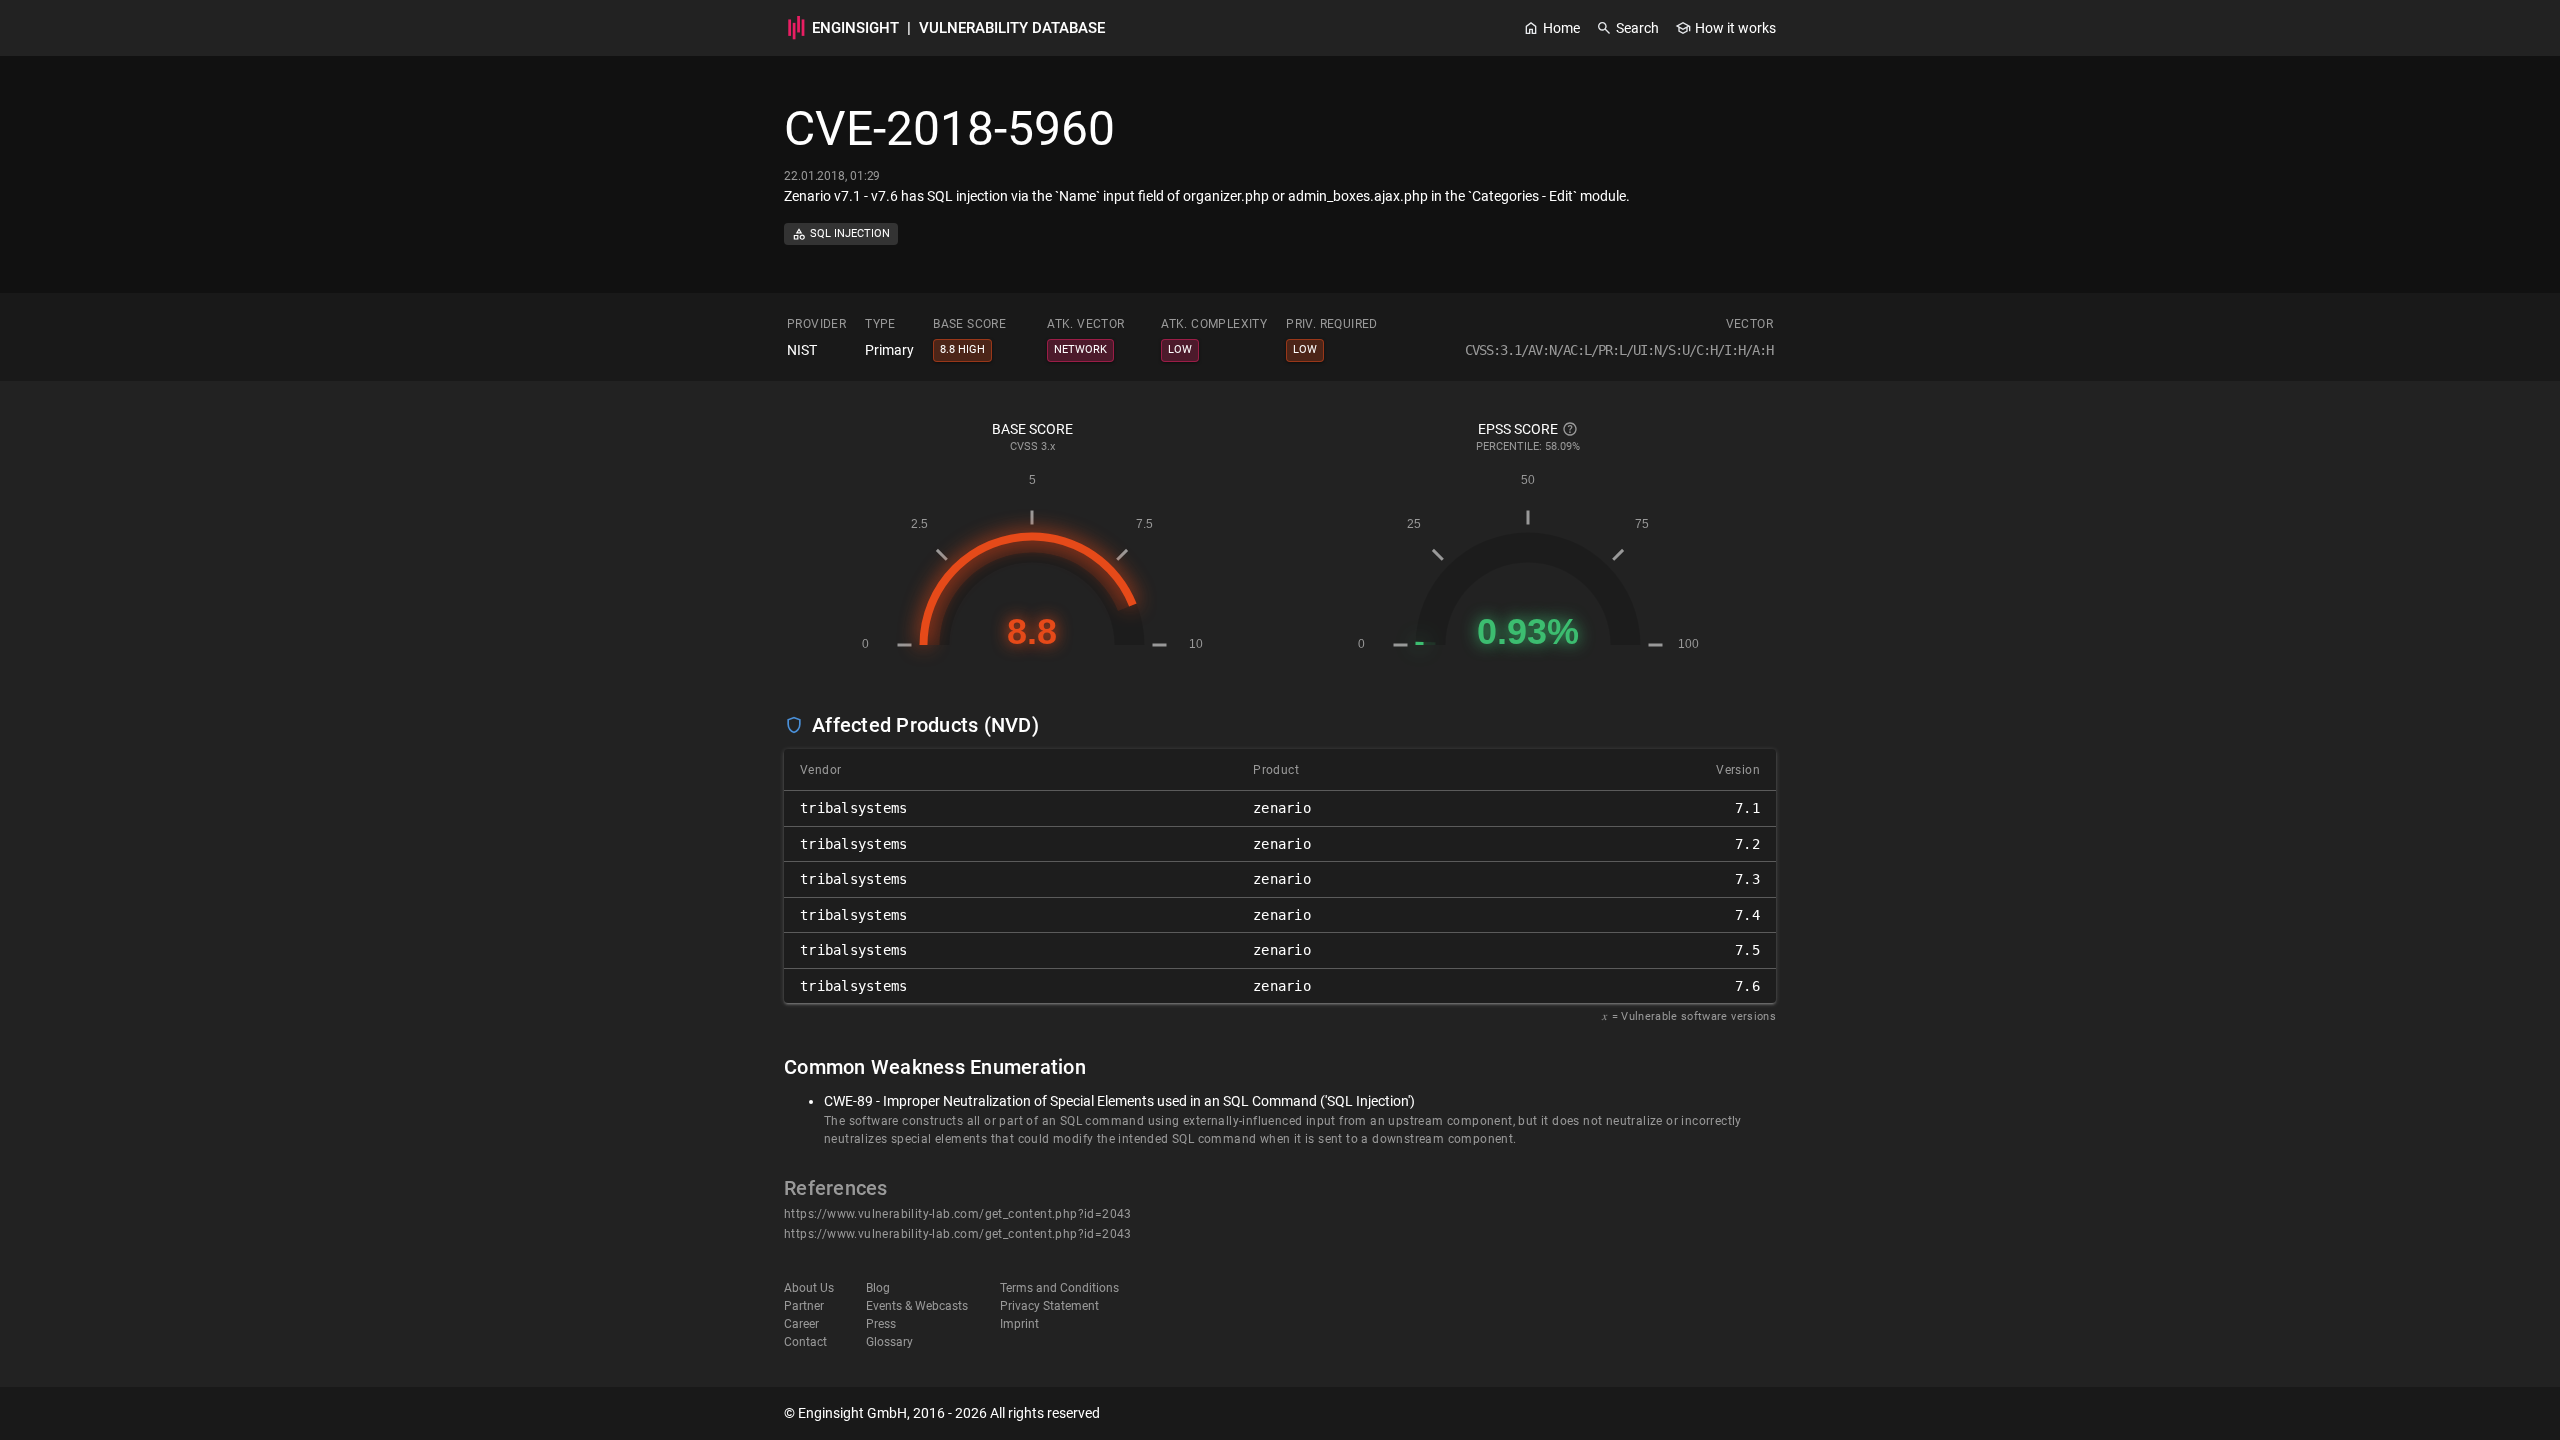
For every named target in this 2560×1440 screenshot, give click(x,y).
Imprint (1019, 1324)
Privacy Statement (1049, 1306)
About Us (809, 1288)
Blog (878, 1288)
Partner (804, 1306)
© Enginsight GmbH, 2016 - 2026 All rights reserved (942, 1413)
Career (801, 1324)
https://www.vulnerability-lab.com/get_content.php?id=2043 (958, 1214)
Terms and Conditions (1059, 1288)
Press (881, 1324)
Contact (805, 1342)
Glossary (889, 1342)
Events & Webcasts (917, 1306)
